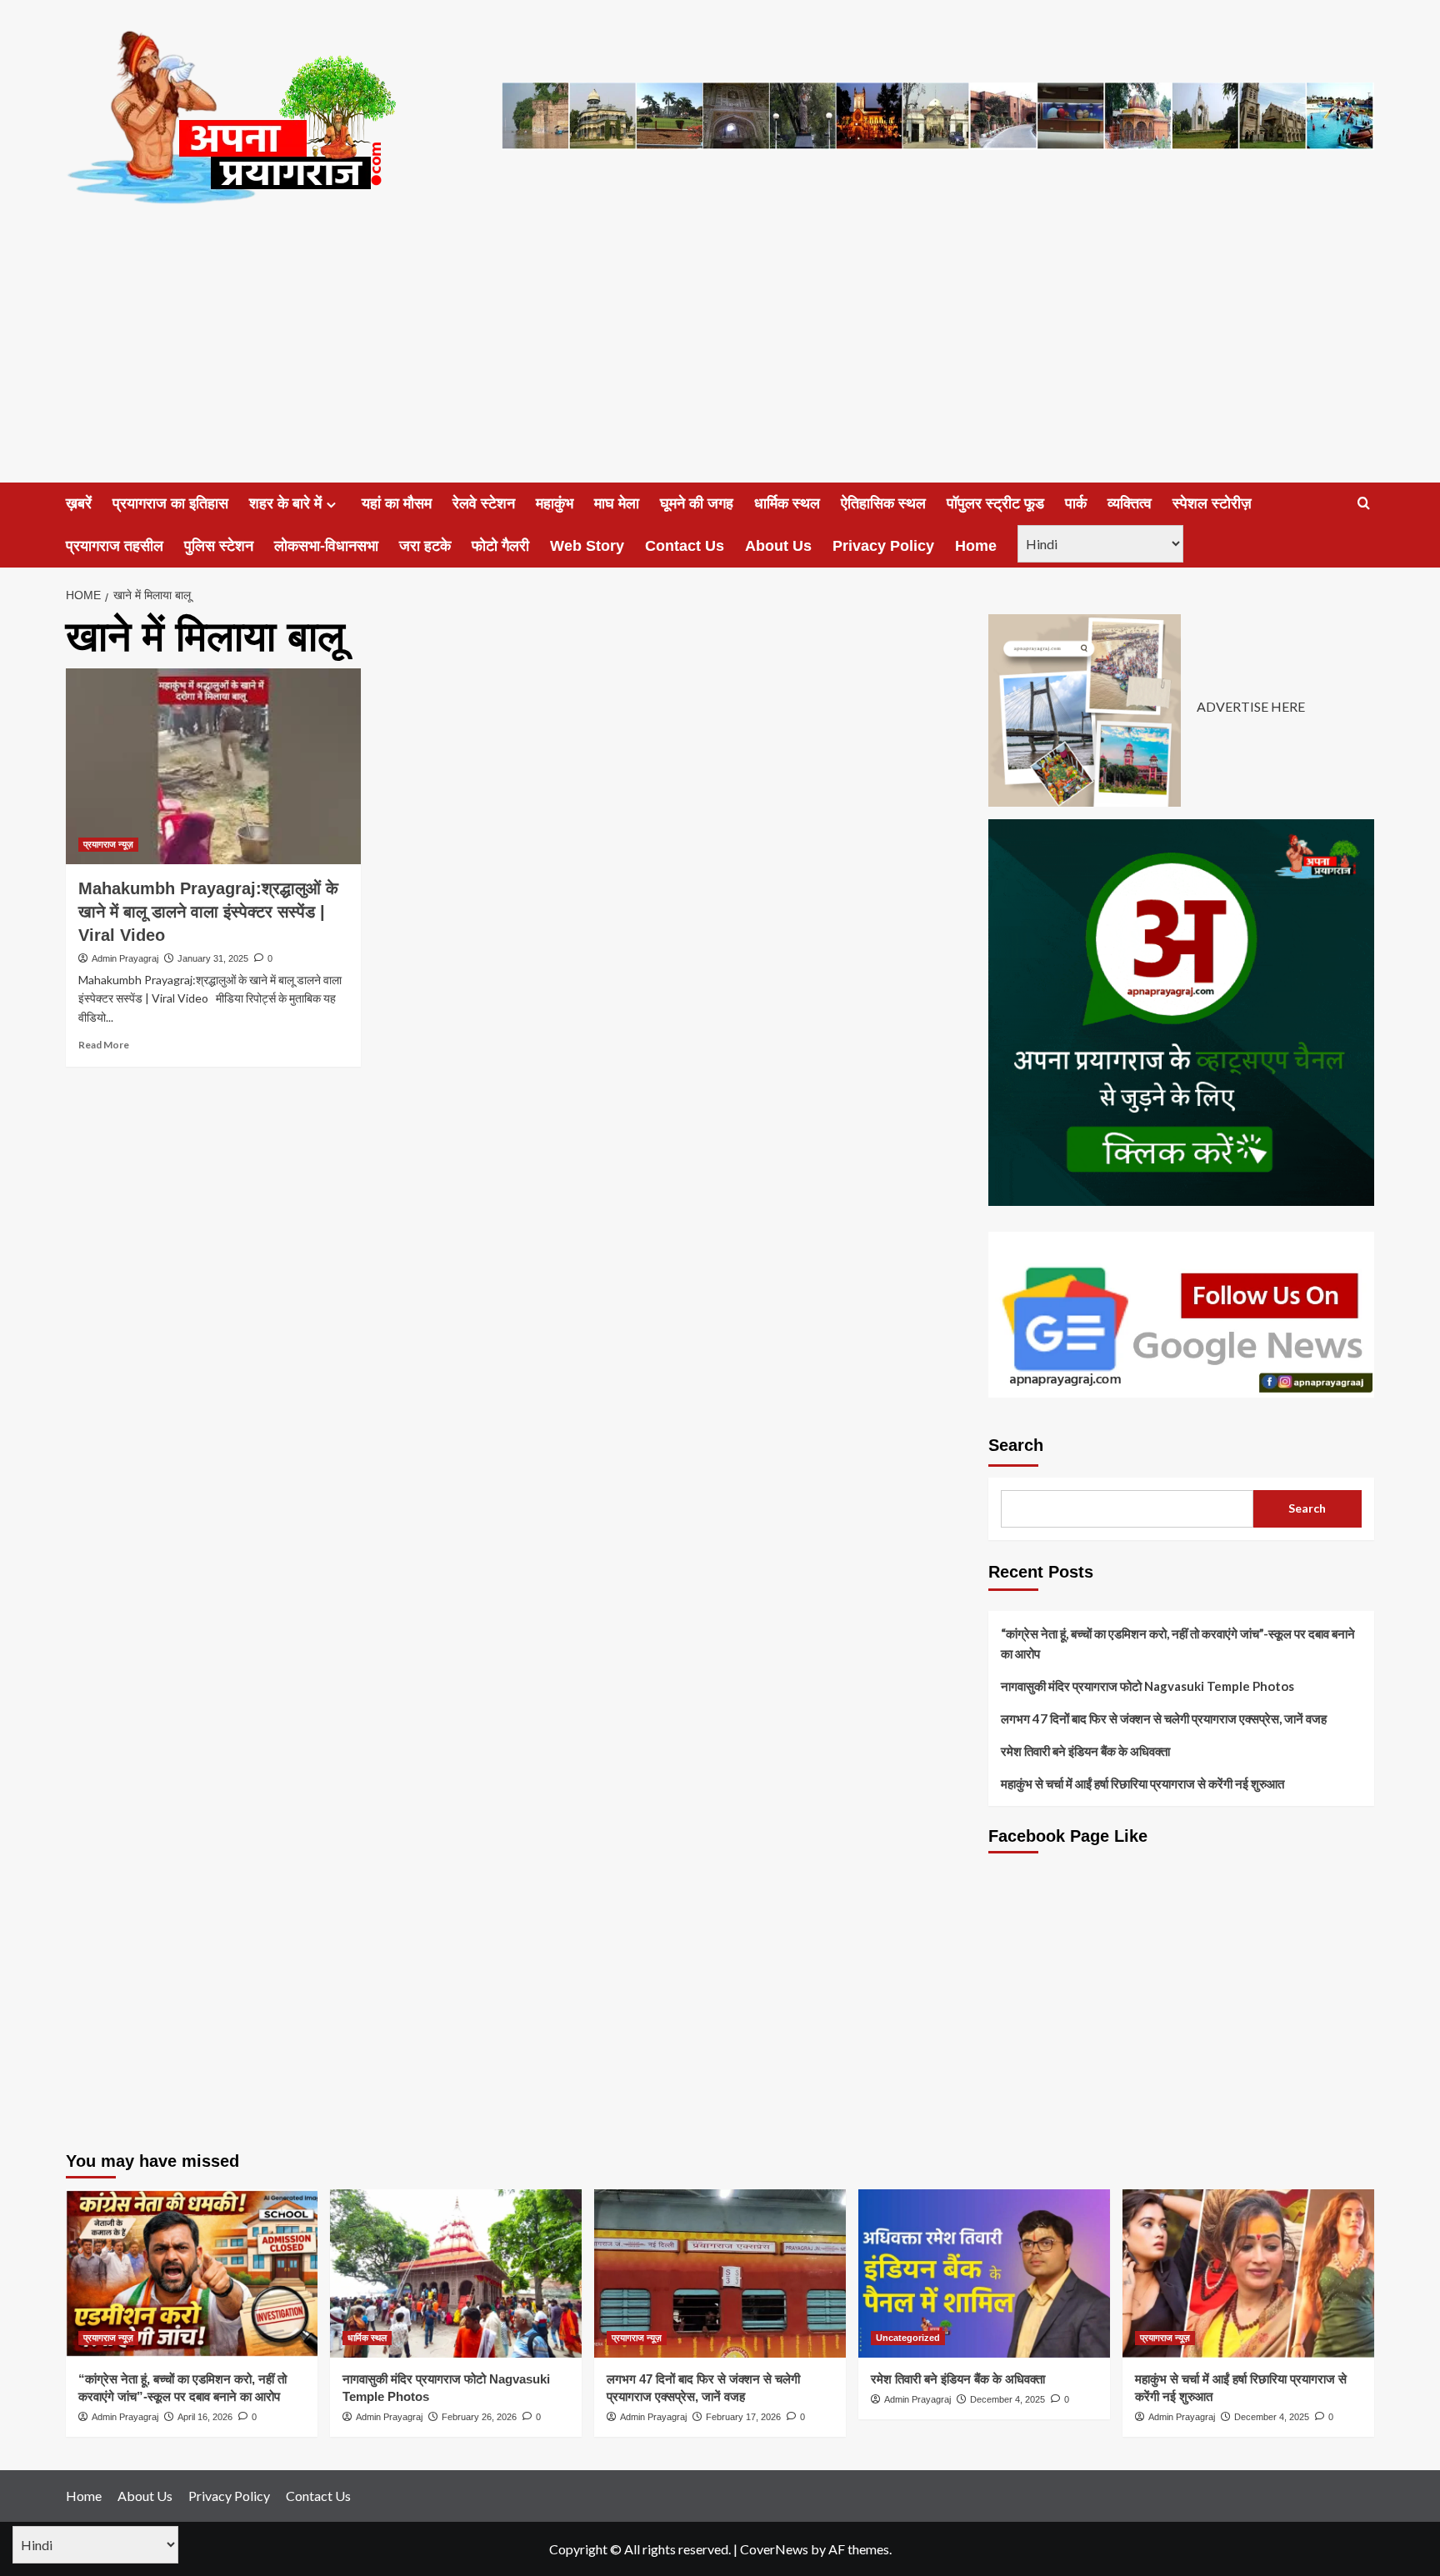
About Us (778, 546)
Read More (104, 1045)
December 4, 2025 (1007, 2399)
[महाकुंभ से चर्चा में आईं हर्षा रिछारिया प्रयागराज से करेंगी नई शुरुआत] (1248, 2273)
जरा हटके (425, 546)
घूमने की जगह (697, 503)
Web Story (587, 546)
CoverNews (774, 2549)
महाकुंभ (555, 503)
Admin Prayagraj (125, 958)
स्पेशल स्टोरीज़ (1212, 503)
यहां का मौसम (397, 503)
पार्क (1076, 503)
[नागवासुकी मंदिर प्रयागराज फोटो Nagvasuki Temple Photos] (456, 2273)
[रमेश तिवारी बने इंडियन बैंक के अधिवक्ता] (984, 2273)
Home (976, 546)
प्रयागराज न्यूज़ (108, 844)
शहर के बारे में (285, 503)
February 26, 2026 (479, 2417)
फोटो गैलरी (500, 546)
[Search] (1364, 504)
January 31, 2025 (213, 958)
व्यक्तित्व (1130, 503)
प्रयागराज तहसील (115, 546)
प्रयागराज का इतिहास (170, 503)
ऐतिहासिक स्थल (883, 503)
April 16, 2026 (205, 2417)
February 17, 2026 (743, 2417)
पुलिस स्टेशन (219, 546)
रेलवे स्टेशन (484, 503)
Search (1016, 1445)
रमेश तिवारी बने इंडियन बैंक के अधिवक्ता (1085, 1751)
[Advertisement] (720, 358)
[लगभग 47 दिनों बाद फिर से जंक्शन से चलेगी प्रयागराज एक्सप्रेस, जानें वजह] (720, 2273)
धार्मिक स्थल (787, 503)
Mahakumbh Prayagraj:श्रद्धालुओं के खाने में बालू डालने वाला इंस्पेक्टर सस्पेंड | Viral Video (208, 912)
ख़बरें (79, 503)
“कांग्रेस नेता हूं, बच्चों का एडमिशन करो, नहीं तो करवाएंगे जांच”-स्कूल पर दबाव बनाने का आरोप (1178, 1643)
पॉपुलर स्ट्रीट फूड (995, 503)
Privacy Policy (883, 546)
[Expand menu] (331, 505)
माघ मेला (617, 503)
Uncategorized (908, 2338)
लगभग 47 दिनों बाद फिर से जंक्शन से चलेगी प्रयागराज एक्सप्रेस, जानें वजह (1164, 1718)
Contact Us (685, 546)
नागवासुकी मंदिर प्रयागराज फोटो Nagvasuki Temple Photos (1147, 1686)
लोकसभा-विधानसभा (326, 546)
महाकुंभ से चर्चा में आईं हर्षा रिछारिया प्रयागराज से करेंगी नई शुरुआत (1142, 1783)
